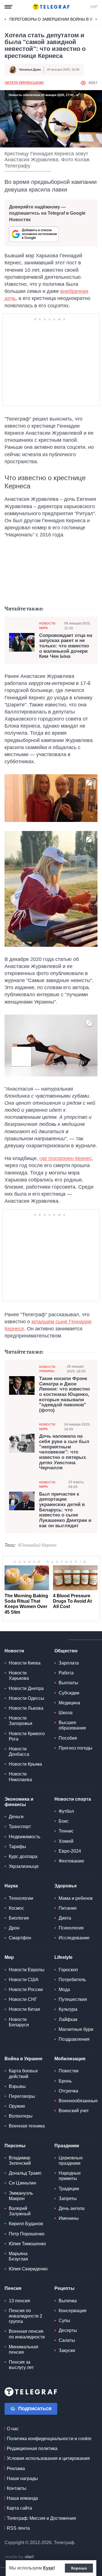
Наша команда (22, 2498)
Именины (69, 2218)
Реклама (16, 2469)
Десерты (68, 2330)
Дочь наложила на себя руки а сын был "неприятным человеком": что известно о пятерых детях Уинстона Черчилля (64, 1452)
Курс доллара (23, 1856)
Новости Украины (47, 1369)
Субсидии (69, 1693)
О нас (13, 2429)
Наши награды (22, 2478)
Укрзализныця (24, 1866)
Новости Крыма (25, 1764)
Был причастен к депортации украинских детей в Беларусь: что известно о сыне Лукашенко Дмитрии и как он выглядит (65, 1510)
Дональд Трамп (25, 2173)
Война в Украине (24, 2059)
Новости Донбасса (19, 1752)
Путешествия (73, 1999)
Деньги (16, 1817)
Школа (66, 1713)
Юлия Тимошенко (27, 2244)
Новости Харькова (19, 1676)
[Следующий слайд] (96, 19)
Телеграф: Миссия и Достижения (41, 2518)
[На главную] (51, 7)
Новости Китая (24, 2009)
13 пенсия (19, 2301)
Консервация (73, 2311)
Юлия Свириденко (28, 2269)
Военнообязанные (78, 2101)
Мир (9, 1957)
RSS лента (18, 2528)
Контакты (17, 2488)
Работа (66, 1673)
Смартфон (20, 1938)
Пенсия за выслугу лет (21, 2365)
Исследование (74, 1938)
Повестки (69, 2071)
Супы (64, 2321)
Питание (68, 1908)
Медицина (69, 1703)
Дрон (14, 1928)
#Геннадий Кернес (37, 1545)
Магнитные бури (76, 2029)
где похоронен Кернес (66, 1158)
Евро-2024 (70, 1851)
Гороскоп (68, 1970)
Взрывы (17, 2086)
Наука (11, 1886)
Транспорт (20, 1827)
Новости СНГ (23, 1999)
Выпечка (68, 2301)
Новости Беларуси (19, 2022)
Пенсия (13, 2288)
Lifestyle (63, 1957)
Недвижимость (25, 1837)
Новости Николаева (20, 1777)
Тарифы (17, 1847)
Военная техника (27, 2126)
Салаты (67, 2340)
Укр (94, 7)
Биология (19, 1918)
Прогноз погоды (76, 1748)
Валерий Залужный (20, 2211)
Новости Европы (27, 1970)
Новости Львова (26, 1708)
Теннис (66, 1831)
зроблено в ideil (20, 2557)
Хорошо (79, 2568)
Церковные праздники (71, 2161)
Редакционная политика (32, 2448)
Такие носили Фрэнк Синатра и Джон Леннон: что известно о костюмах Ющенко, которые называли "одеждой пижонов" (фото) (64, 1394)
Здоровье (66, 1886)
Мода (64, 1989)
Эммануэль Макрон (21, 2196)
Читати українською (24, 83)
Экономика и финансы (19, 1802)
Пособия (68, 1738)
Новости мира (47, 625)
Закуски (67, 2350)
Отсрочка (68, 2091)
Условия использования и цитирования (48, 2458)
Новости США (24, 1980)
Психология (71, 1928)
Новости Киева (25, 1663)
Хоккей (66, 1841)
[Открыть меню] (8, 7)
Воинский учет (74, 2111)
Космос (16, 1908)
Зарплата (69, 1663)
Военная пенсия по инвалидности (27, 2334)
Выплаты (68, 1683)
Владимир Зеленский (20, 2161)
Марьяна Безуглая (18, 2256)
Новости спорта (73, 1799)
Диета (65, 1918)
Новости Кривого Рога (27, 1736)
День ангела (72, 2208)
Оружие (17, 2106)
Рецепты (64, 2288)
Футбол (66, 1811)
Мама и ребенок (76, 1898)
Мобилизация (70, 2059)
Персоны (15, 2146)
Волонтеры (21, 2116)
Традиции (69, 2189)
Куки (48, 2568)
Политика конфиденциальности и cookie (49, 2439)
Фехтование (71, 1861)
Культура (68, 2009)
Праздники (67, 2146)
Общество (66, 1651)
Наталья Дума (30, 69)
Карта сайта (19, 2508)
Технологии (21, 1898)
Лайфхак (68, 2019)
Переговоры (22, 2096)
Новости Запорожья (21, 1721)
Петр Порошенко (27, 2234)
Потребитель (72, 1980)
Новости (14, 1651)
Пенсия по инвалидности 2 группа (25, 2316)
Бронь (65, 2081)
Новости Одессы (26, 1698)
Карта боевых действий (23, 2074)
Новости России (26, 1989)
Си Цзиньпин (23, 2183)
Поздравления (74, 2039)
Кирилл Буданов (26, 2224)
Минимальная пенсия (24, 2349)
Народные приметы (70, 2176)
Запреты (68, 2198)
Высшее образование (72, 1725)
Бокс (64, 1821)
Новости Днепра (26, 1688)
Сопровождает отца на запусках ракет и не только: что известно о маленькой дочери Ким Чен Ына (66, 646)
